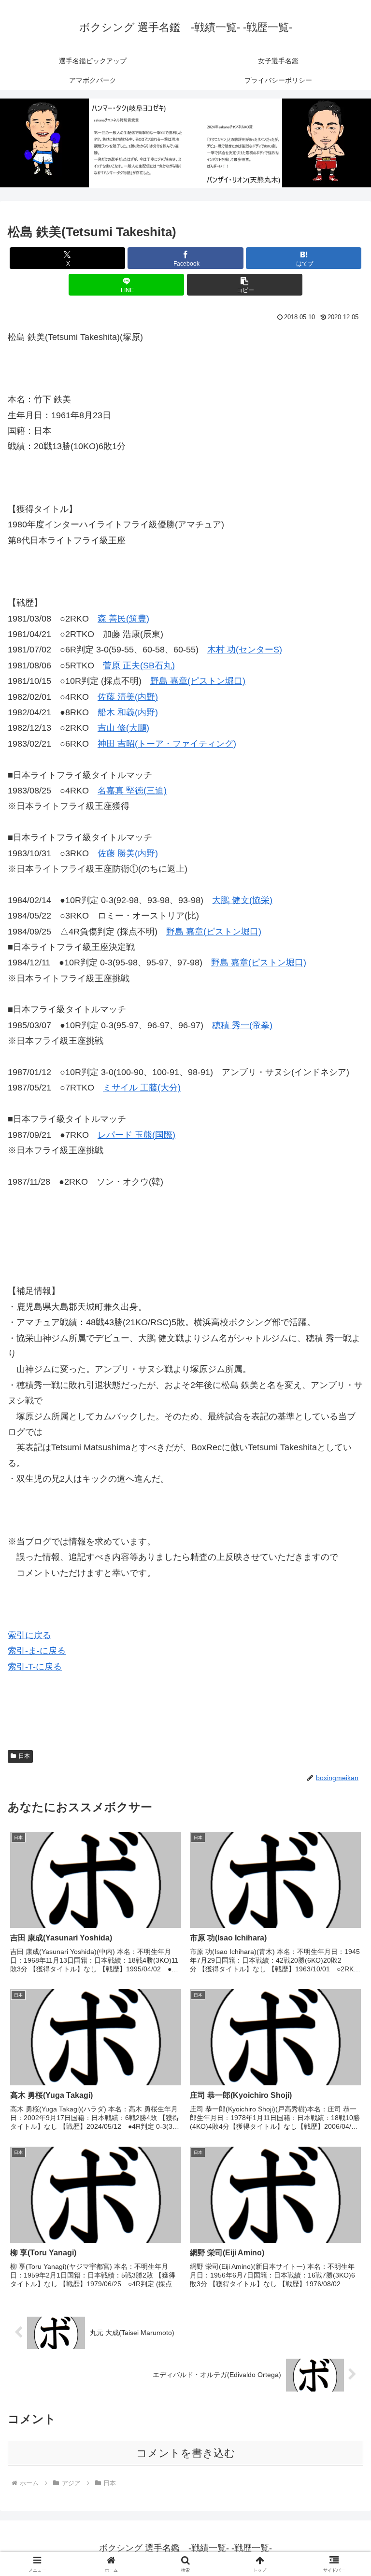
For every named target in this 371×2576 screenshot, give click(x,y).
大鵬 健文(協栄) (242, 900)
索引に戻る (29, 1635)
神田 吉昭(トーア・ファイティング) (167, 744)
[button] (245, 285)
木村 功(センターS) (245, 650)
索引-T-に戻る (35, 1667)
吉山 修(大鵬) (123, 728)
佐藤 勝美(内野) (128, 853)
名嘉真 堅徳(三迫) (132, 791)
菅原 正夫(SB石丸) (139, 665)
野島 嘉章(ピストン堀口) (198, 681)
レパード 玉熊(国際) (136, 1135)
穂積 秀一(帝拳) (242, 1025)
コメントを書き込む (186, 2453)
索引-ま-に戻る (37, 1651)
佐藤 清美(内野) (128, 697)
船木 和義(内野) (128, 712)
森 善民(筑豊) (123, 619)
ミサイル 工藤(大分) (142, 1088)
